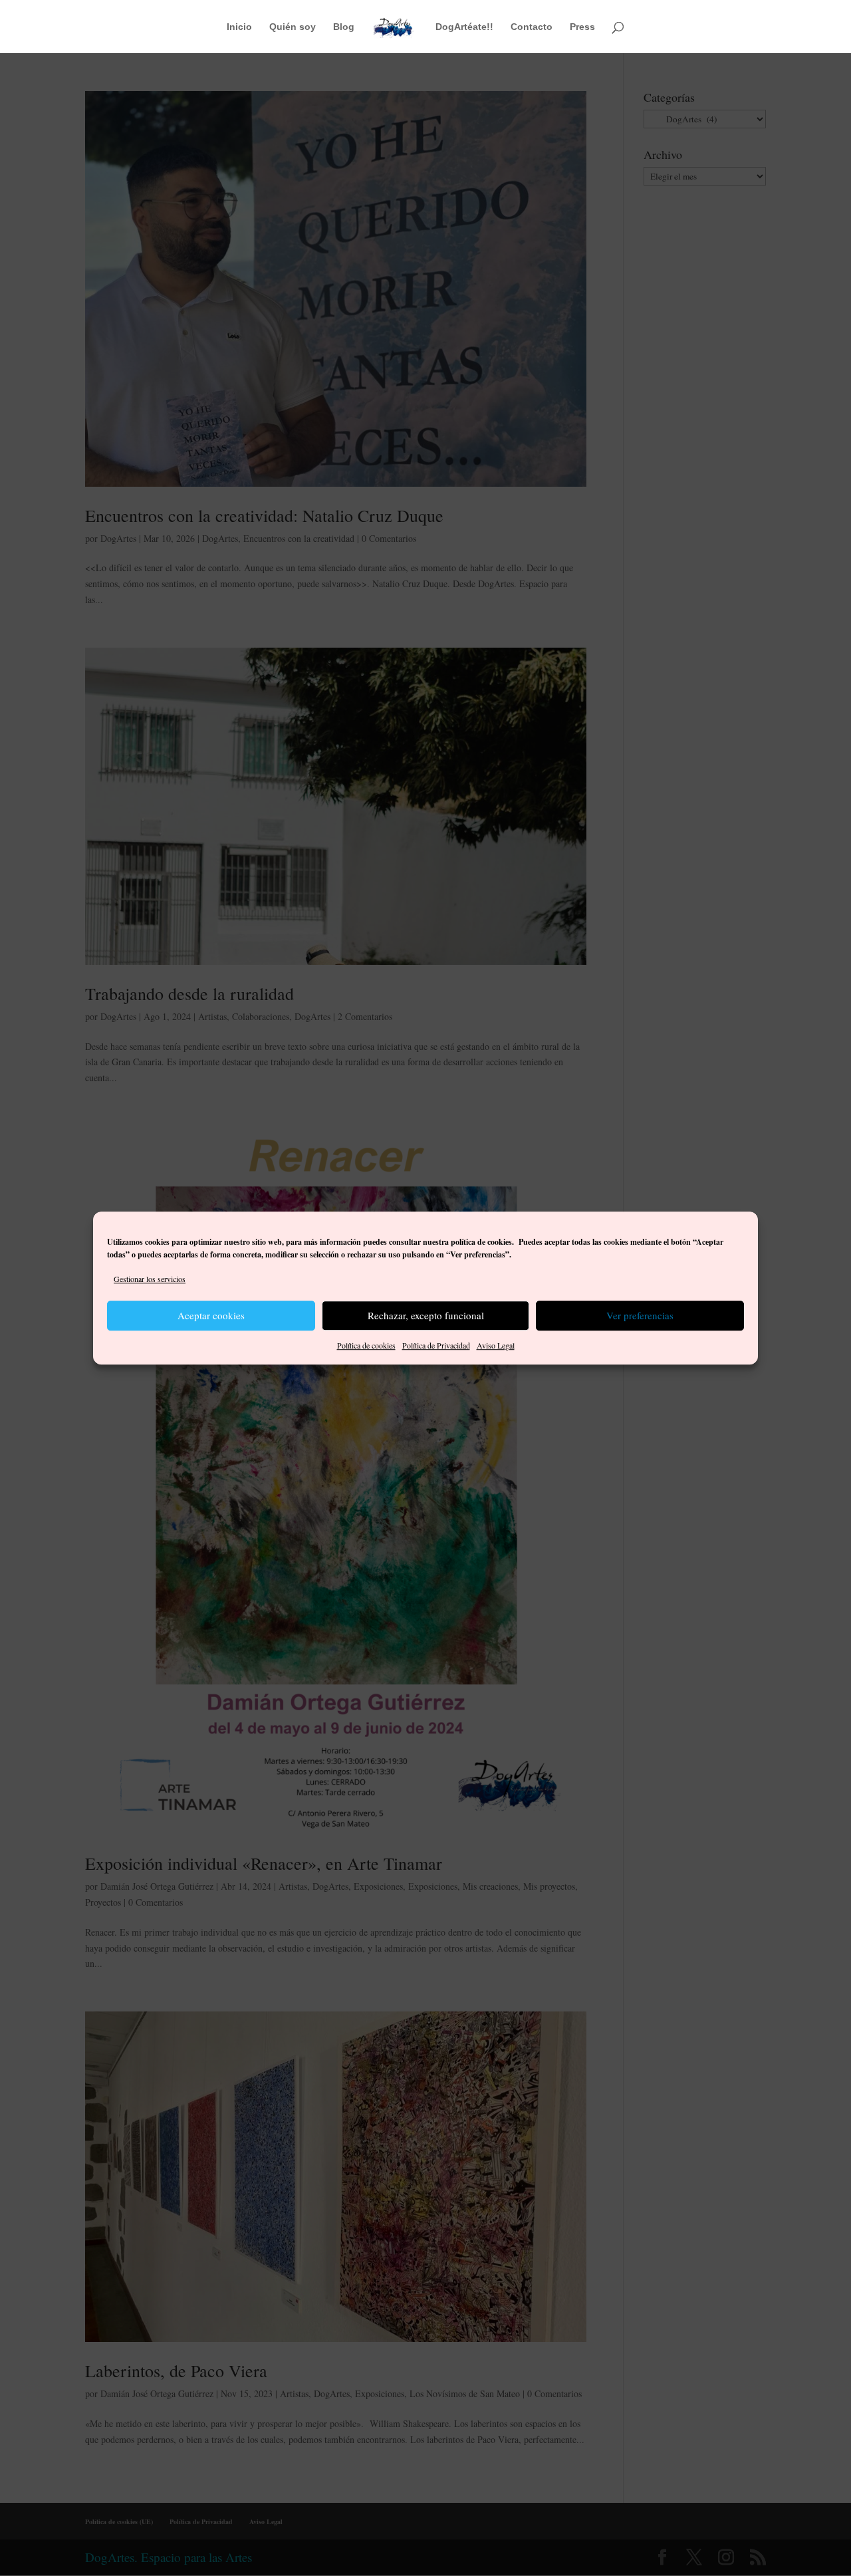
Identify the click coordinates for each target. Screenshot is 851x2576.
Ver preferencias (640, 1316)
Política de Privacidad (436, 1345)
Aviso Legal (496, 1345)
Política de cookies (366, 1345)
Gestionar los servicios (150, 1279)
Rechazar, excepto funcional (426, 1316)
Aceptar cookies (211, 1316)
